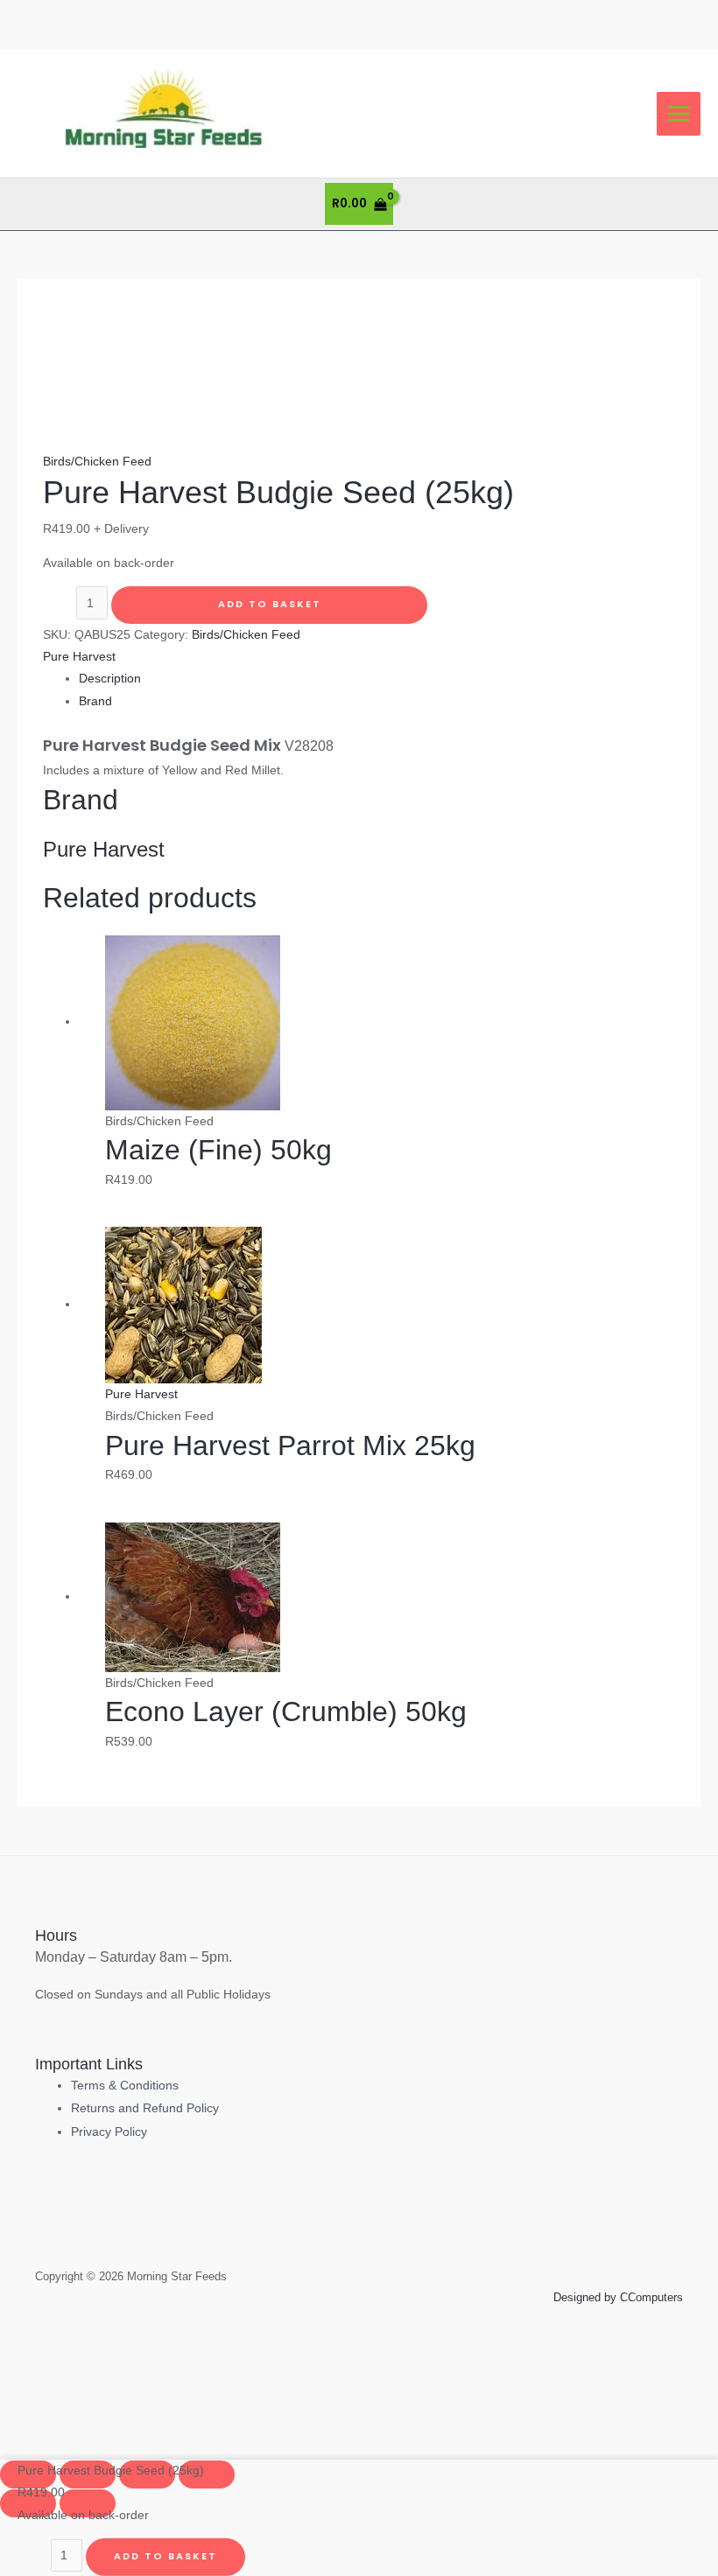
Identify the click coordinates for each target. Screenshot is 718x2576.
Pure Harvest (79, 657)
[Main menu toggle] (679, 114)
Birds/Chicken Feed (97, 462)
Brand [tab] (95, 701)
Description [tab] (110, 679)
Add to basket (270, 604)
